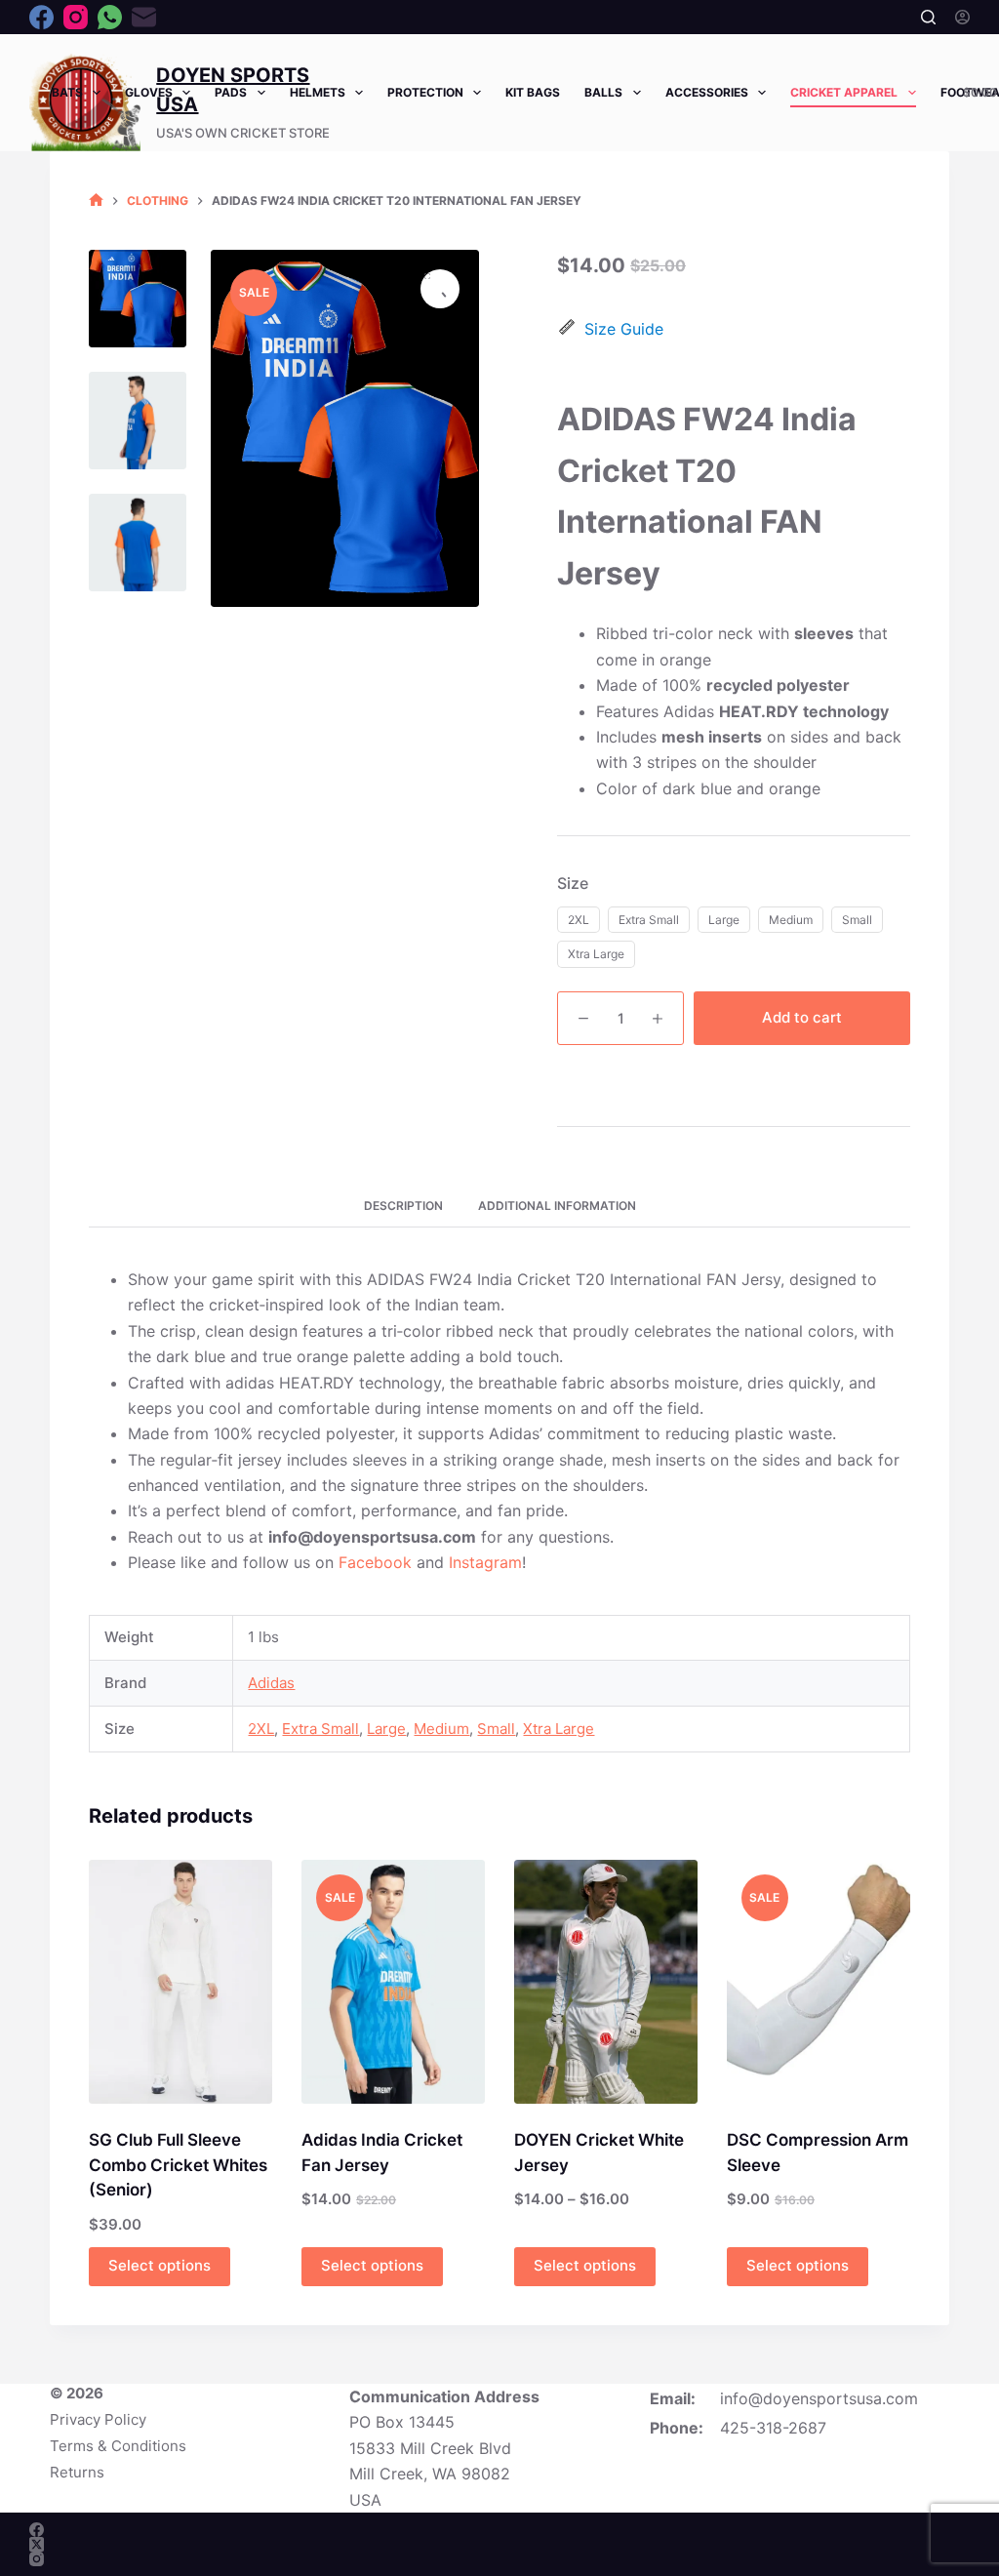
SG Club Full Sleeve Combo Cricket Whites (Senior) (178, 2165)
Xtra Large (559, 1729)
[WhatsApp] (110, 17)
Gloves (149, 92)
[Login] (962, 17)
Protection (425, 92)
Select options (160, 2265)
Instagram (485, 1562)
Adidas (271, 1683)
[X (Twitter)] (37, 2544)
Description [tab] (403, 1206)
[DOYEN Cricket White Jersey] (606, 1982)
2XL (261, 1729)
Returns (77, 2472)
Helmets (318, 92)
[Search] (928, 17)
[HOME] (96, 201)
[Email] (144, 17)
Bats (67, 92)
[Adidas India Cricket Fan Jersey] (393, 1982)
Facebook (375, 1562)
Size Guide (624, 329)
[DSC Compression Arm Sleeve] (819, 1982)
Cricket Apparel (844, 92)
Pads (231, 92)
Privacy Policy (98, 2419)
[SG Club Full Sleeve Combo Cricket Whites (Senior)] (180, 1982)
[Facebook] (41, 17)
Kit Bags (533, 92)
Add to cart (802, 1017)
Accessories (707, 92)
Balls (603, 92)
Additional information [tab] (557, 1206)
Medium (441, 1729)
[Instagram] (76, 17)
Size (573, 883)
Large (386, 1729)
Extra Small (320, 1729)
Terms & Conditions (118, 2446)
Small (496, 1729)
